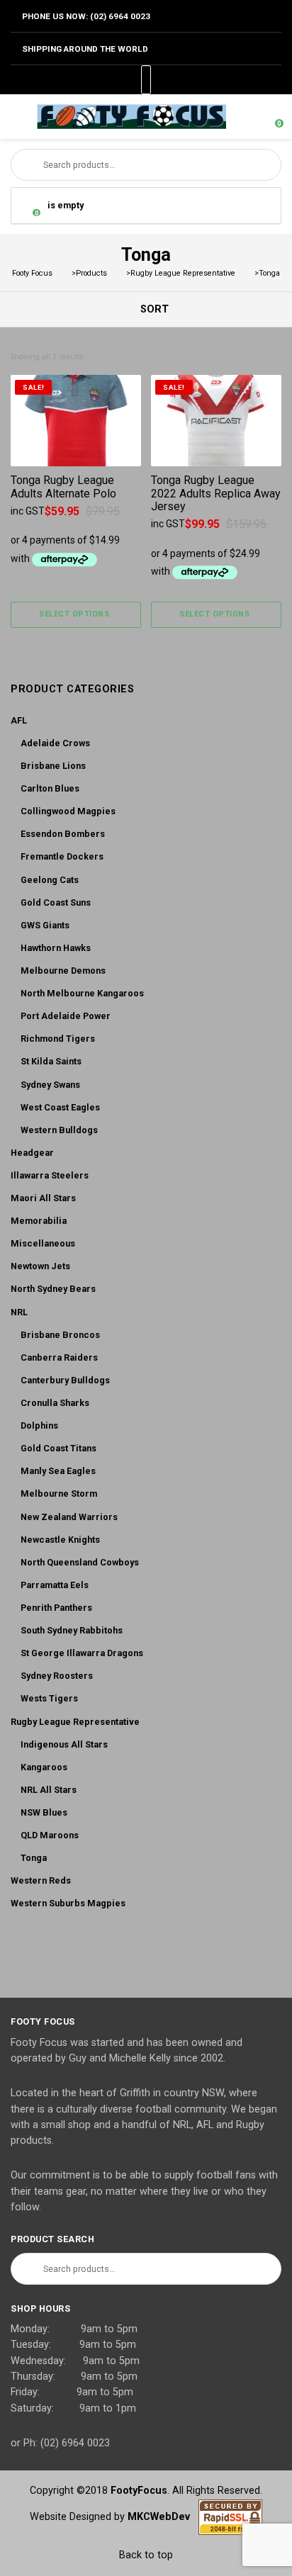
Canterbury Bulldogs (65, 1380)
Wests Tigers (49, 1698)
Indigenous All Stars (64, 1744)
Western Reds (41, 1880)
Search (27, 165)
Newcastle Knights (60, 1540)
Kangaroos (44, 1767)
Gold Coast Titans (58, 1448)
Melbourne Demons (63, 971)
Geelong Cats (50, 880)
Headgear (32, 1153)
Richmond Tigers (58, 1039)
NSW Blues (44, 1812)
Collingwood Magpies (68, 811)
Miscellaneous (43, 1243)
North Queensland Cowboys (80, 1562)
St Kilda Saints (51, 1061)
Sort (153, 309)
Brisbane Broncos (60, 1335)
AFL (19, 720)
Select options (74, 614)
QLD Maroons (50, 1835)
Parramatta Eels (55, 1585)
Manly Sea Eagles (58, 1471)
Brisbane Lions (53, 766)
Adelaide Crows (55, 743)
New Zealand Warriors (69, 1517)
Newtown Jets (40, 1266)
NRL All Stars (49, 1790)
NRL (19, 1312)
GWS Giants (45, 925)
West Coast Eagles (60, 1107)
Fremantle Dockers (62, 856)
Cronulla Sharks (55, 1403)
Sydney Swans (50, 1085)
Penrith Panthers (56, 1608)
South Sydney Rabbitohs (72, 1630)
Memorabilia (39, 1221)
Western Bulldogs (59, 1130)
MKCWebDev (163, 2516)
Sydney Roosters (57, 1676)
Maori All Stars (43, 1198)
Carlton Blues (50, 788)
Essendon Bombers (63, 834)
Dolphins (39, 1425)
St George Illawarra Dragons (82, 1653)
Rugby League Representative (75, 1722)
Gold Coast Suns (56, 902)
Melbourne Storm (59, 1494)
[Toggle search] (245, 117)
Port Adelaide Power (66, 1016)
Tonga (34, 1858)
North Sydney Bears (53, 1289)
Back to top (146, 2555)
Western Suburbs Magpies (68, 1903)
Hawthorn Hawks (56, 948)
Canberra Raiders (59, 1357)
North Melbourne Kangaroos (82, 993)
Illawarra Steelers (50, 1175)
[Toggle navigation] (17, 117)
